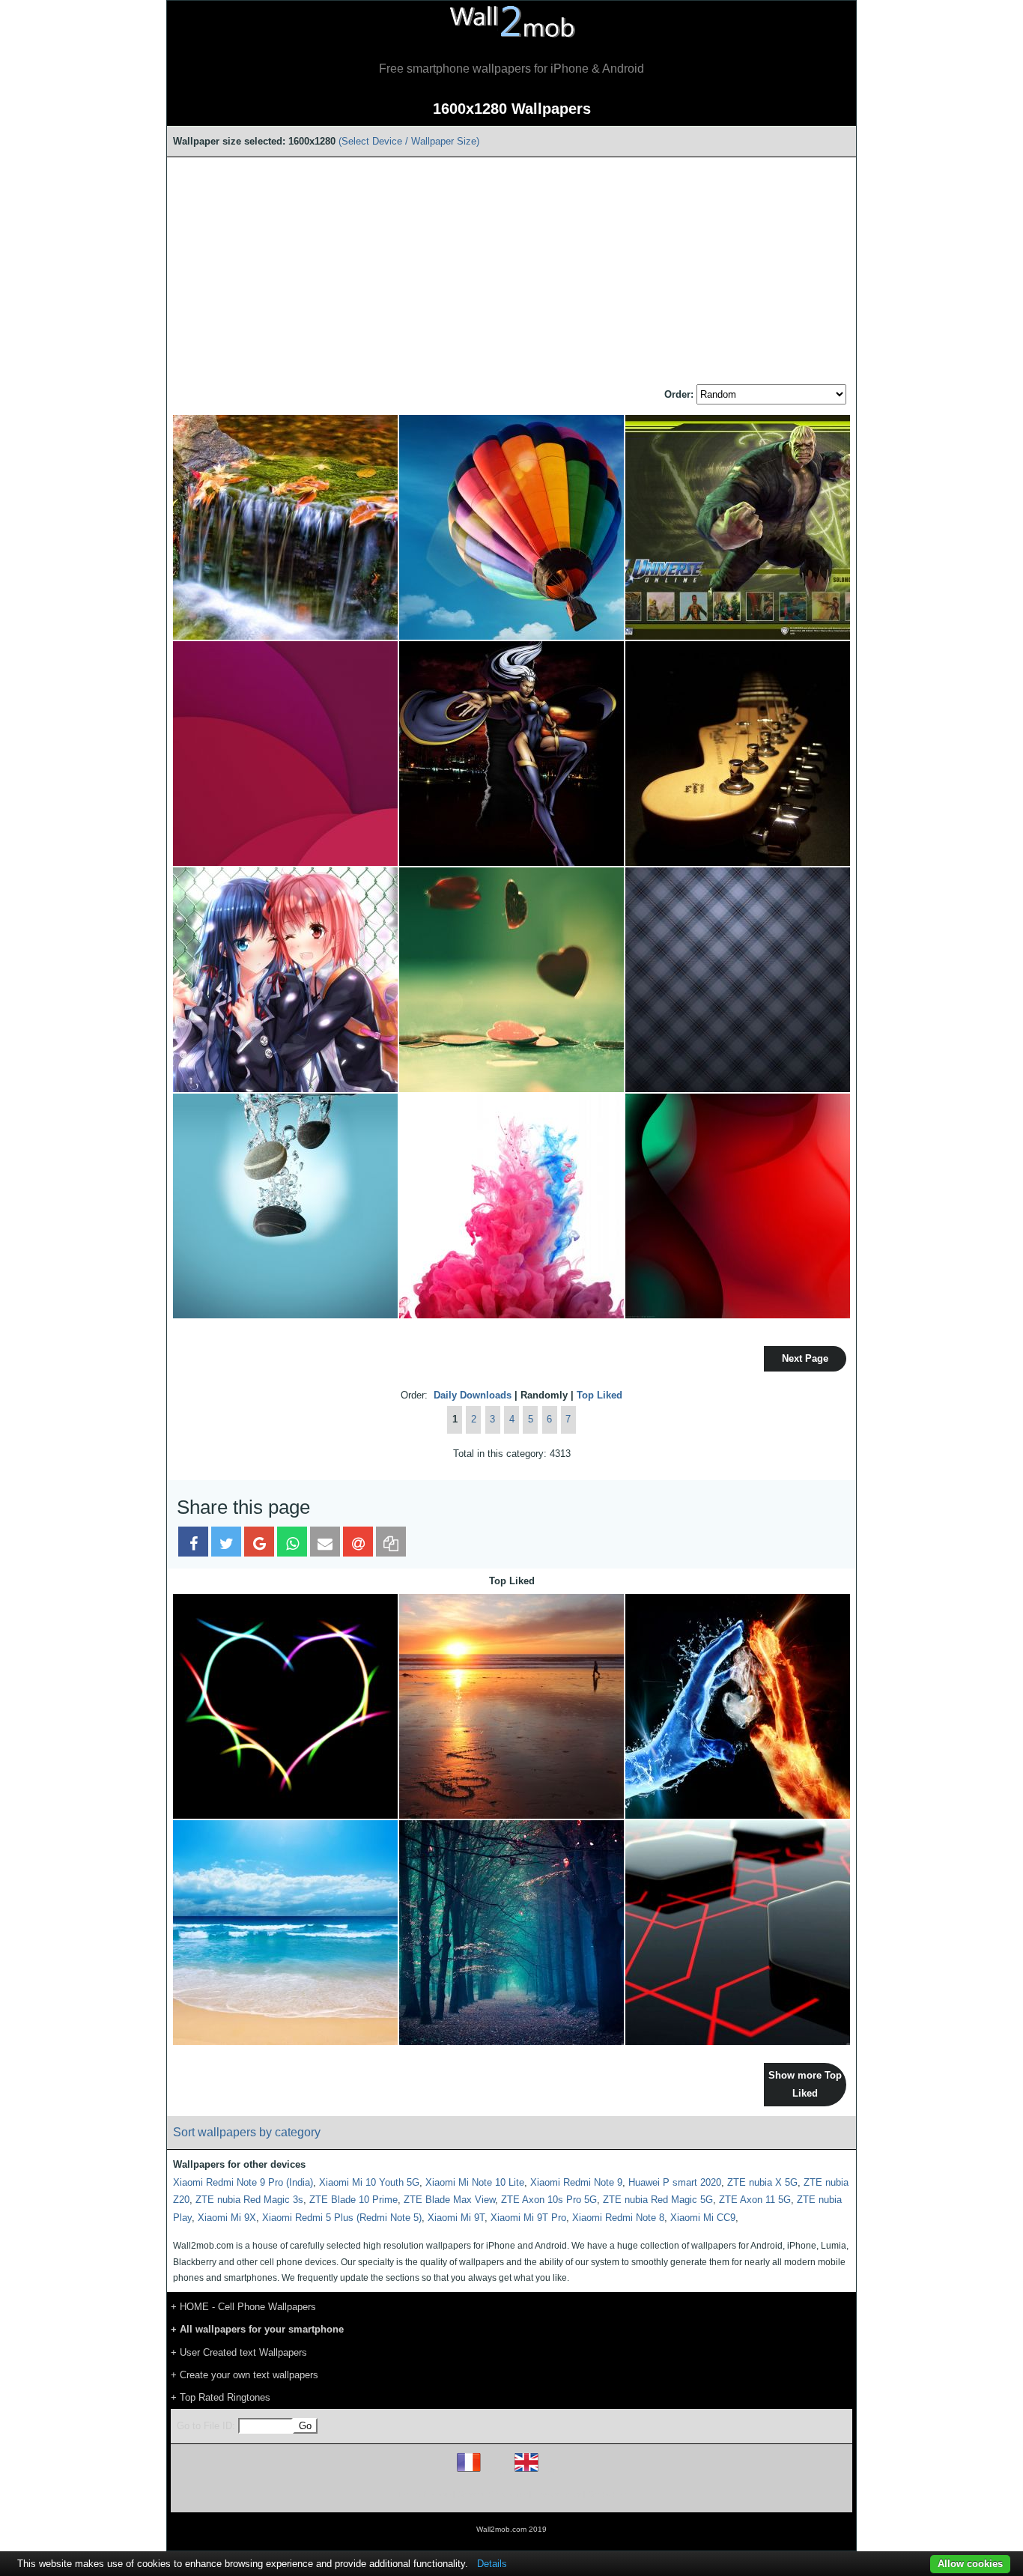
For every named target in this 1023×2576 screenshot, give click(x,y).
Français (497, 2472)
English (552, 2472)
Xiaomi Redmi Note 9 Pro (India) (243, 2182)
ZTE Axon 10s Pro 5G (549, 2200)
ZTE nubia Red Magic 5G (658, 2200)
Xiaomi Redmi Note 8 (618, 2218)
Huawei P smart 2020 (675, 2182)
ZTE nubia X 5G (762, 2182)
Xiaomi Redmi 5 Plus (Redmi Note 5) (342, 2218)
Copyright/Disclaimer (492, 2494)
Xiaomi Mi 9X (227, 2218)
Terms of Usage (424, 2494)
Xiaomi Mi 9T (456, 2218)
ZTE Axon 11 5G (755, 2200)
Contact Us (607, 2494)
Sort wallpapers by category (247, 2132)
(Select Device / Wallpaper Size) (409, 141)
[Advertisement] (511, 272)
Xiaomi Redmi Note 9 (576, 2182)
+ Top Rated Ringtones (221, 2397)
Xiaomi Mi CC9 (703, 2218)
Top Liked (599, 1395)
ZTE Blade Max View (449, 2200)
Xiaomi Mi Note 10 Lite (475, 2182)
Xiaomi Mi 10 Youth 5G (369, 2182)
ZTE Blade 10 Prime (353, 2200)
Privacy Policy (558, 2494)
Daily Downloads (473, 1395)
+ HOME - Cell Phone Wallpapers (243, 2307)
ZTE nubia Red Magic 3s (249, 2200)
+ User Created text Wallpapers (239, 2352)
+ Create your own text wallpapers (245, 2375)
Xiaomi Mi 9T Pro (528, 2218)
